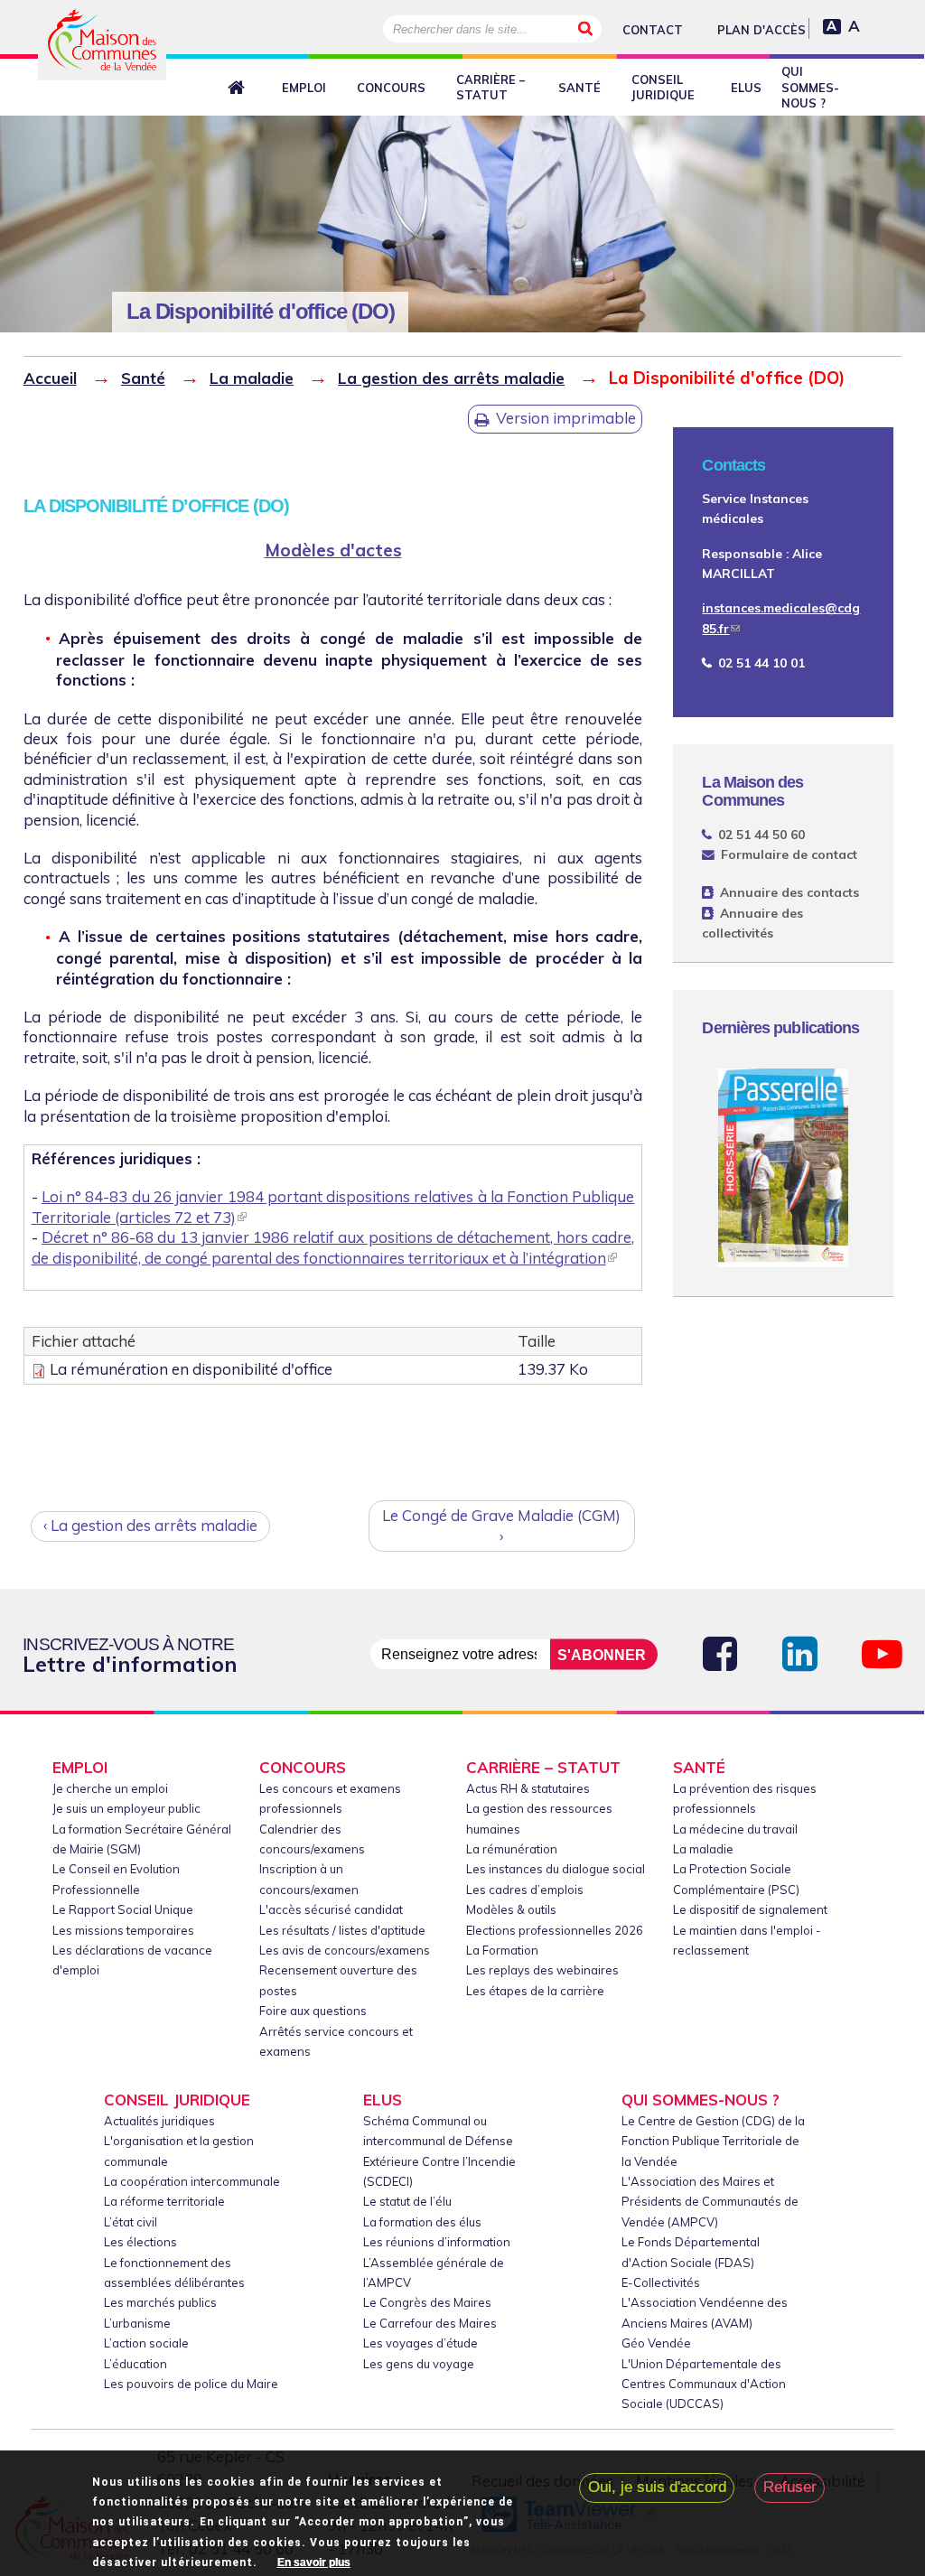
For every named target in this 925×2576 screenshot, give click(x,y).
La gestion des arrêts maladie (451, 378)
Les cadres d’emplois (525, 1890)
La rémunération (512, 1849)
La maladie (252, 378)
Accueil (50, 378)
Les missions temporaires (123, 1930)
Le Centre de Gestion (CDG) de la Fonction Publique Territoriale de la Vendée (713, 2141)
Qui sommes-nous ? (810, 88)
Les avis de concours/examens (345, 1950)
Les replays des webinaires (542, 1970)
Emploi (304, 88)
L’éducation (135, 2364)
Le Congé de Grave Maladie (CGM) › (501, 1525)
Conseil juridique (663, 88)
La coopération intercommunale (192, 2181)
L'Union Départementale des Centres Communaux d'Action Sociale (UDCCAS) (704, 2384)
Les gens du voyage (419, 2364)
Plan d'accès (761, 30)
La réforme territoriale (164, 2201)
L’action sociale (146, 2343)
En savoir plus (314, 2562)
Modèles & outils (511, 1909)
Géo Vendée (656, 2343)
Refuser (790, 2487)
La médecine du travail (735, 1829)
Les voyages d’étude (420, 2343)
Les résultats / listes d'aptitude (342, 1930)
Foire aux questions (313, 2011)
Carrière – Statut (491, 88)
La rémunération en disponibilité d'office (191, 1369)
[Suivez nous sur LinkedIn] (799, 1654)
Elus (746, 88)
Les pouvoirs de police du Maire (191, 2384)
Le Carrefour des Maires (430, 2323)
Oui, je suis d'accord (657, 2487)
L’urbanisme (137, 2323)
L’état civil (131, 2222)
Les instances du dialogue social (556, 1869)
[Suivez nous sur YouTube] (882, 1654)
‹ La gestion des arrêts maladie (150, 1525)
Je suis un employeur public (126, 1808)
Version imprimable (566, 418)
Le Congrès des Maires (427, 2302)
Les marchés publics (160, 2302)
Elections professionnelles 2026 (555, 1930)
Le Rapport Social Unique (123, 1909)
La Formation (502, 1950)
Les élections (140, 2242)
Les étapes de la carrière (535, 1991)
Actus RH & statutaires (528, 1788)
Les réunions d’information (437, 2242)
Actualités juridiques (159, 2121)
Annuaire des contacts (789, 892)
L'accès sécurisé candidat (331, 1909)
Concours (391, 88)
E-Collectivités (661, 2282)
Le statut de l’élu (407, 2201)
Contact (653, 30)
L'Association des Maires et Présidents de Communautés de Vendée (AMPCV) (710, 2202)
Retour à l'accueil (239, 89)
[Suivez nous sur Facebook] (720, 1654)
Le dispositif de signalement (750, 1909)
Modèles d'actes (333, 550)
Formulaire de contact (789, 854)
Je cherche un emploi (110, 1788)
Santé (579, 88)
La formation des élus (422, 2222)
